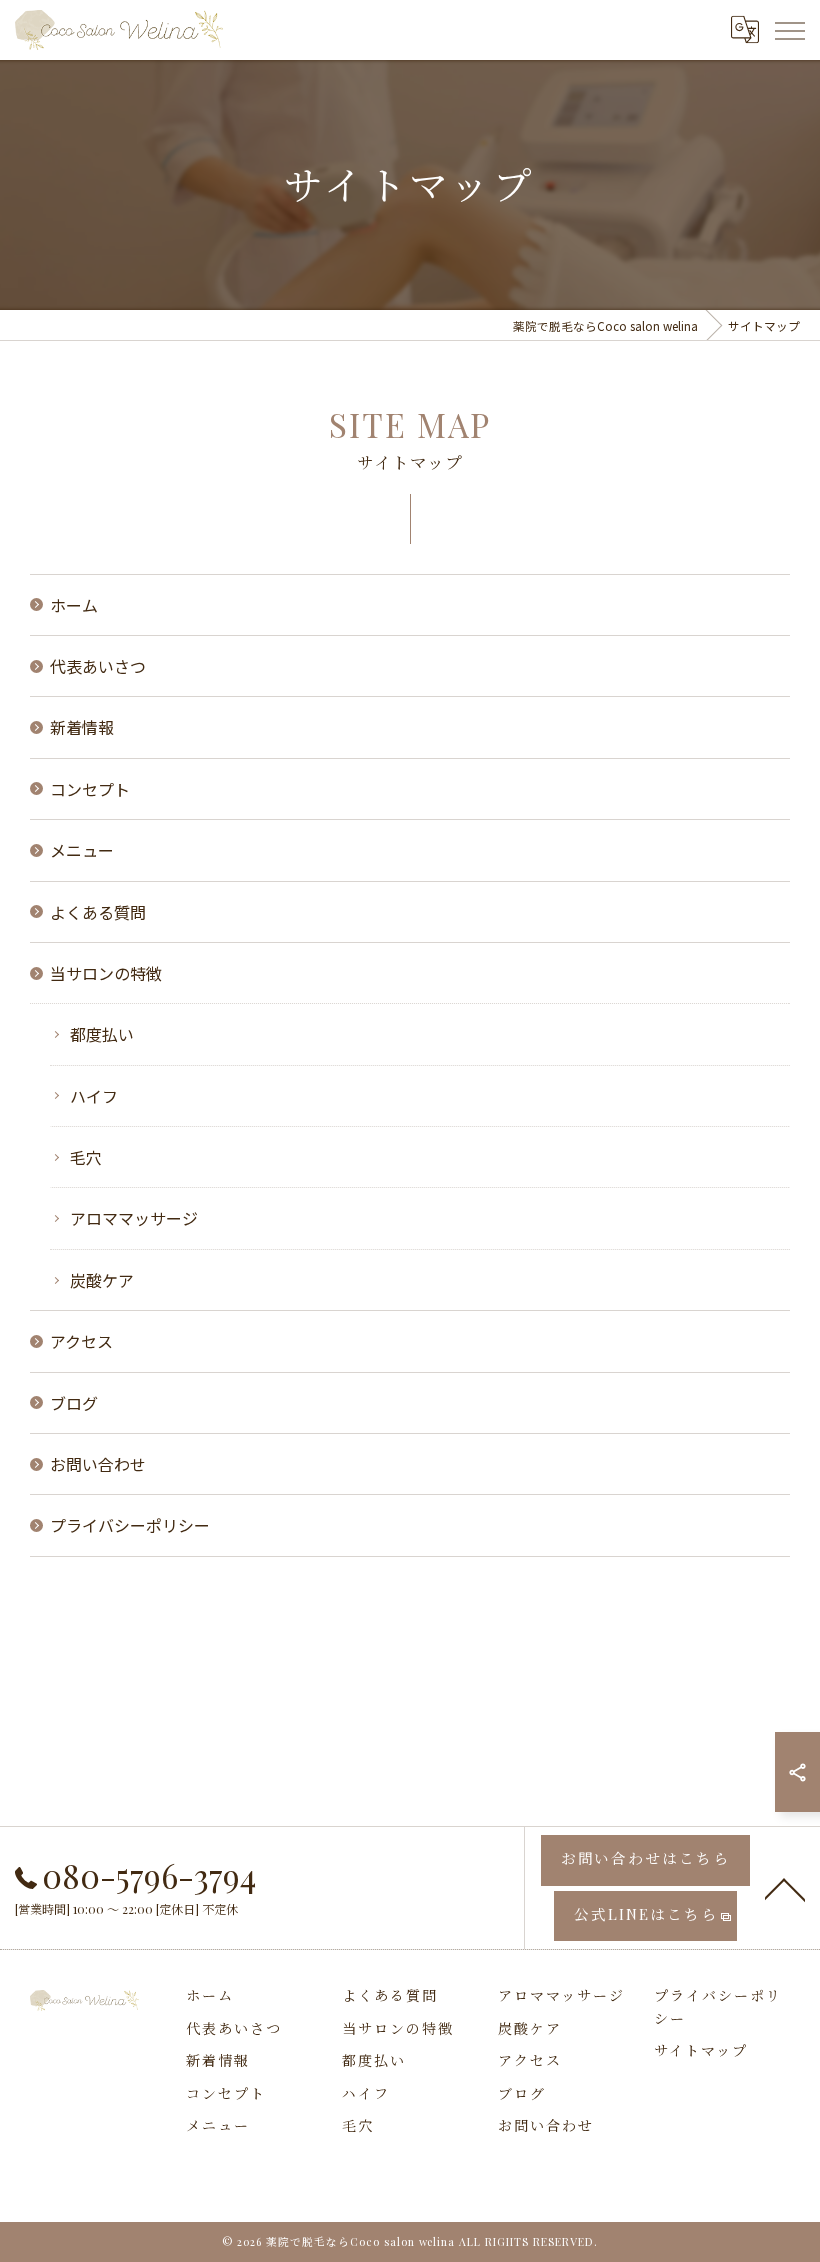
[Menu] (789, 30)
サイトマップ (701, 2050)
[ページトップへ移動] (785, 1888)
